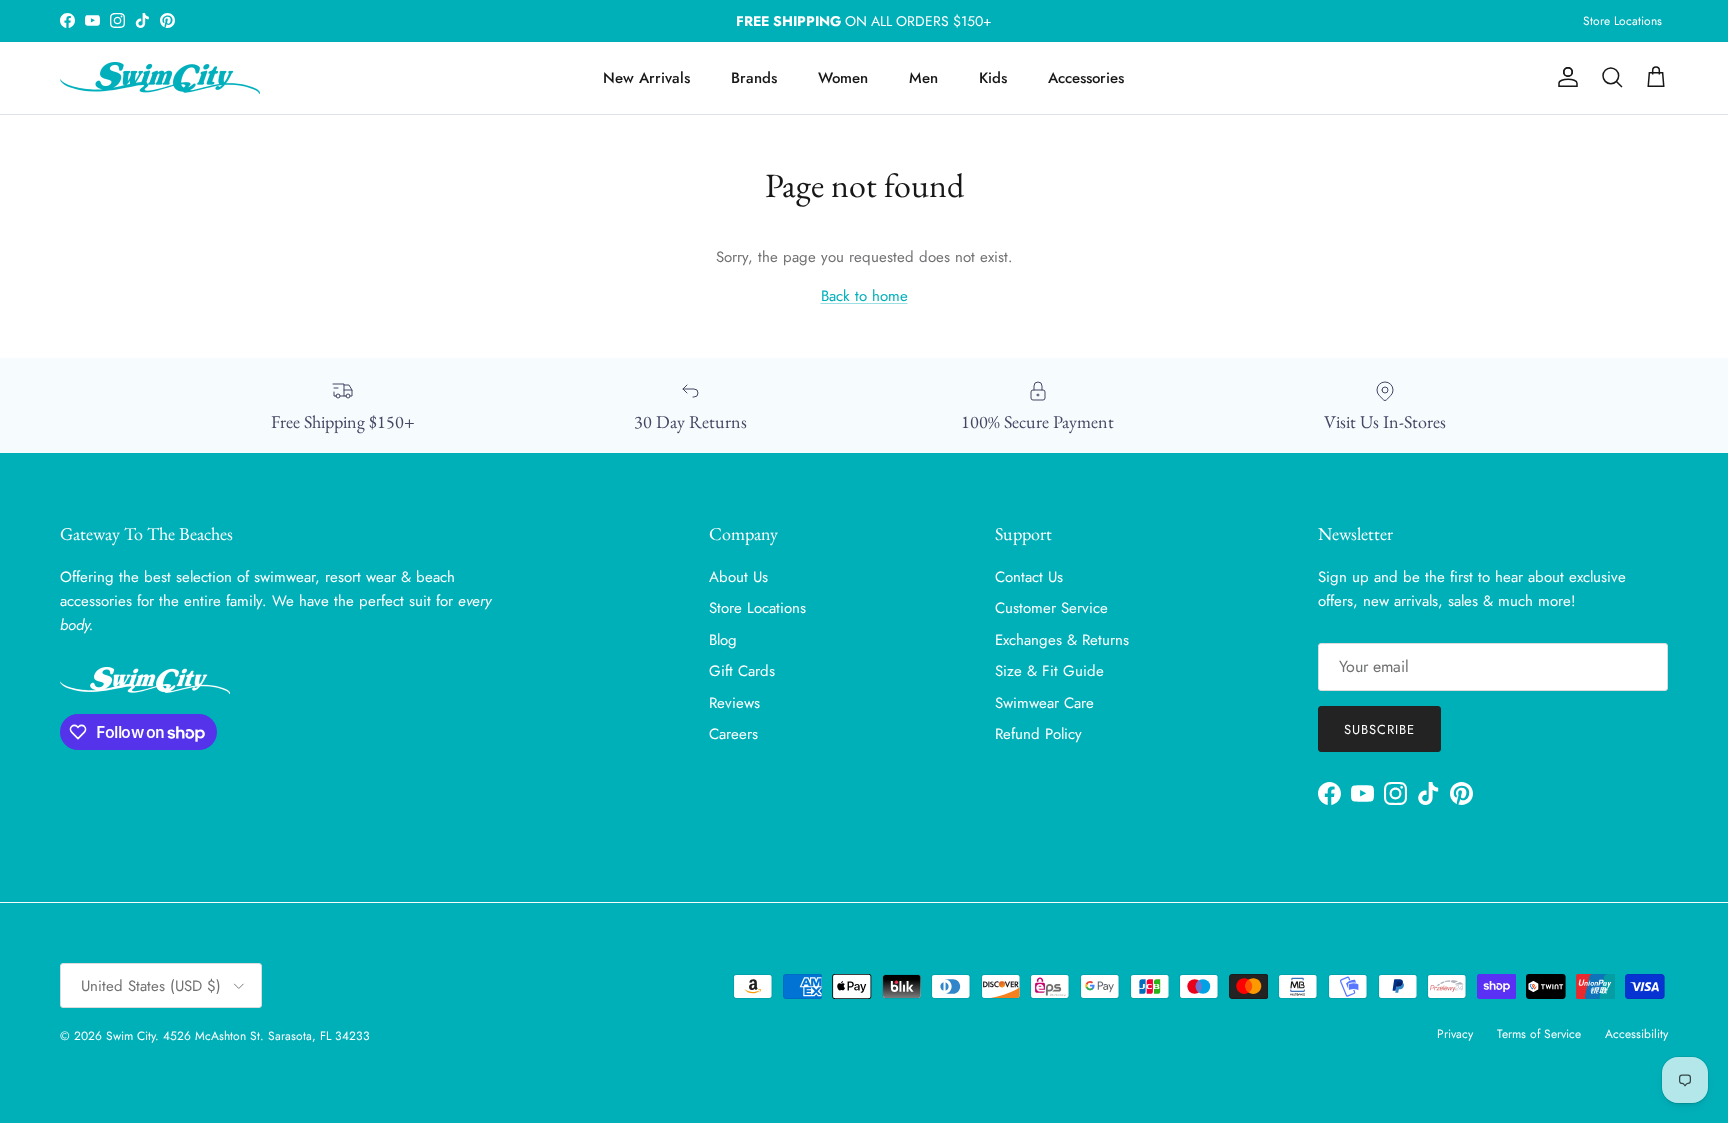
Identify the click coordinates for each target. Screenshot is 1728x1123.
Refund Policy (1038, 734)
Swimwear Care (1044, 703)
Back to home (864, 296)
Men (923, 78)
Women (843, 78)
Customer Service (1051, 608)
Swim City (130, 1036)
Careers (733, 734)
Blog (723, 640)
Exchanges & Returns (1062, 640)
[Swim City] (160, 78)
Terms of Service (1539, 1034)
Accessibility (1636, 1034)
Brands (754, 78)
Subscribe (1379, 729)
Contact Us (1029, 577)
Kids (993, 78)
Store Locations (1622, 21)
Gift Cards (742, 671)
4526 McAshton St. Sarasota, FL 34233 (266, 1036)
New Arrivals (646, 78)
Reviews (734, 703)
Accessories (1086, 78)
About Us (738, 577)
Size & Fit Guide (1049, 671)
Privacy (1455, 1034)
